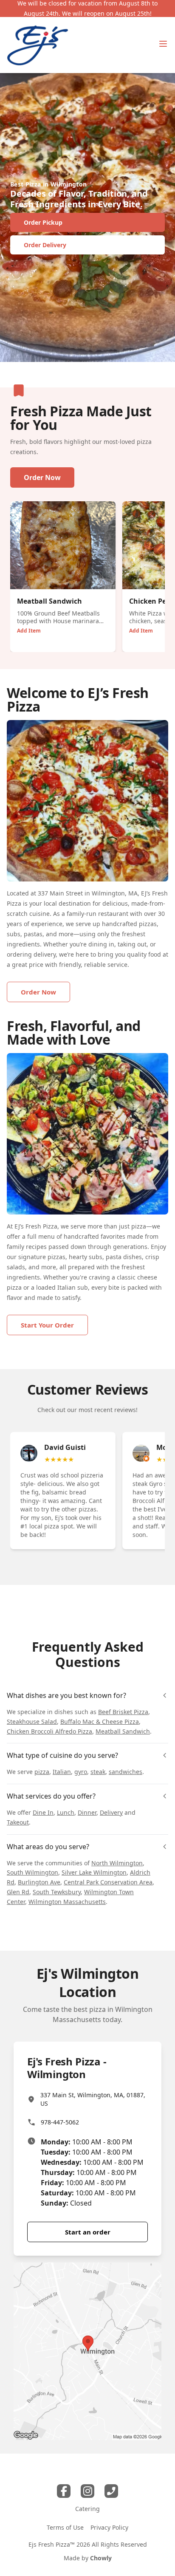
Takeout (18, 1822)
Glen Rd (18, 1892)
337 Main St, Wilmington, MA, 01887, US (93, 2099)
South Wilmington (32, 1872)
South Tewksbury (57, 1892)
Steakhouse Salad (32, 1722)
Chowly (101, 2558)
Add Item (29, 631)
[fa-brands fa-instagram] (87, 2491)
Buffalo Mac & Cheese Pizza (100, 1722)
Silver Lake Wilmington (94, 1872)
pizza (42, 1772)
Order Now (42, 477)
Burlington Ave (39, 1882)
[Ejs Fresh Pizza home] (38, 45)
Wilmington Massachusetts (67, 1902)
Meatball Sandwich (123, 1731)
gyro (81, 1772)
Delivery (111, 1812)
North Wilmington (117, 1863)
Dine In (43, 1812)
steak (98, 1772)
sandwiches (126, 1772)
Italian (62, 1772)
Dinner (87, 1812)
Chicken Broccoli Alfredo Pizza (49, 1731)
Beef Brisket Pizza (123, 1712)
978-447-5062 (60, 2122)
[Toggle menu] (163, 44)
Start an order (88, 2232)
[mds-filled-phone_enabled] (111, 2491)
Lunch (66, 1812)
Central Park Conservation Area (108, 1882)
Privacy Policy (109, 2527)
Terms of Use (65, 2527)
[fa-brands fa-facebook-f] (64, 2491)
